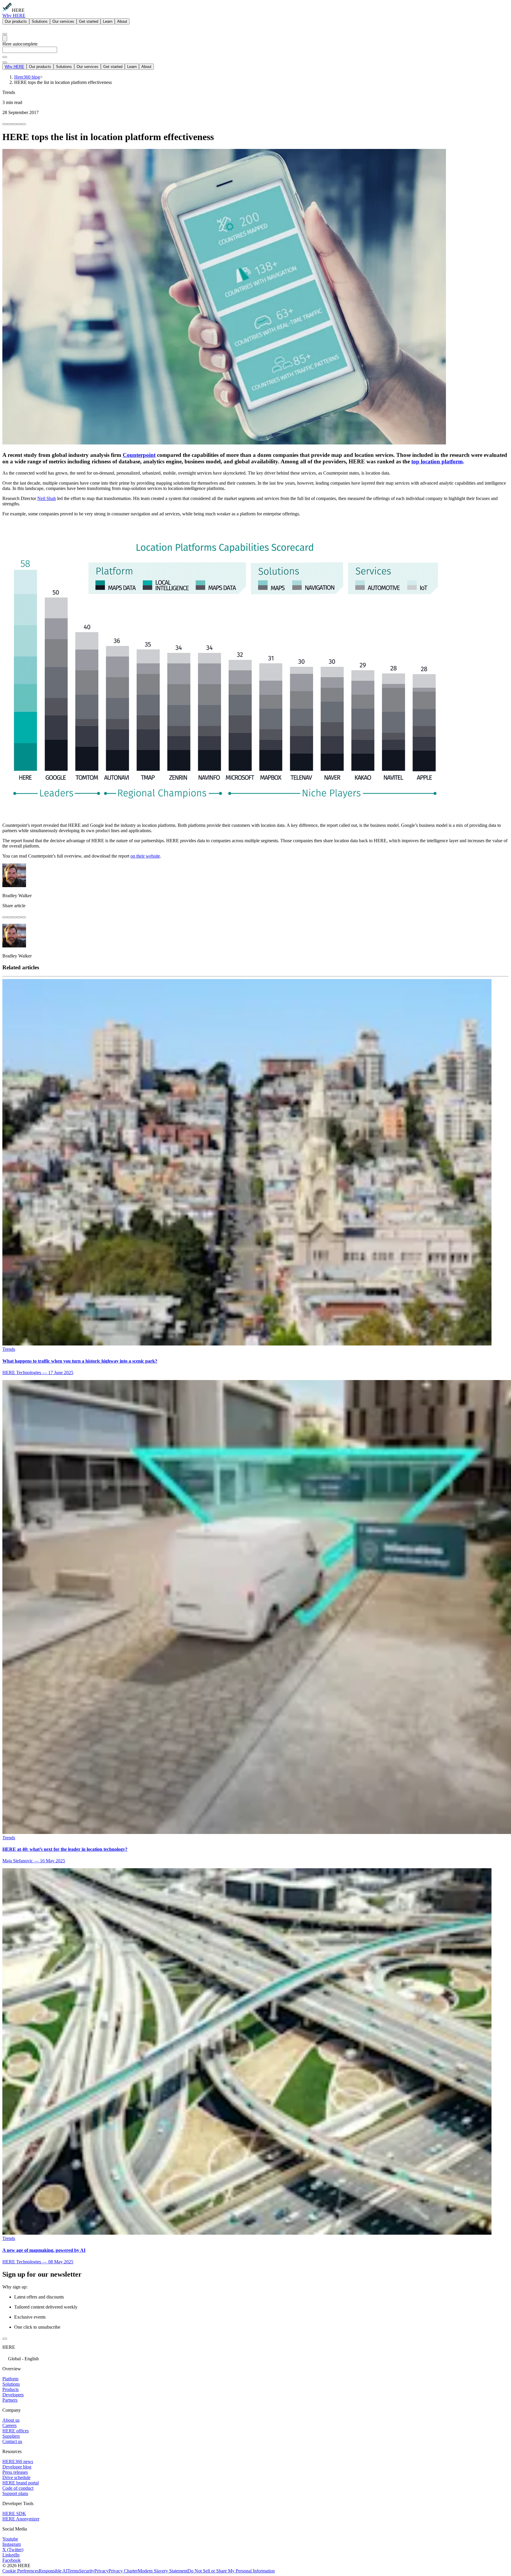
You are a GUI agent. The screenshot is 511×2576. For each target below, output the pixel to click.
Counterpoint (139, 455)
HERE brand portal (21, 2483)
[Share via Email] (19, 124)
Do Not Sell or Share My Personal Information (231, 2571)
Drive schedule (16, 2477)
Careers (9, 2425)
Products (10, 2389)
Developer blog (17, 2467)
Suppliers (11, 2436)
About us (11, 2420)
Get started (89, 21)
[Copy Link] (24, 124)
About (122, 21)
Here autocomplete (20, 44)
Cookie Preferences (21, 2571)
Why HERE (14, 16)
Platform (10, 2379)
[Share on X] (14, 124)
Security (87, 2571)
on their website (145, 856)
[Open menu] (5, 38)
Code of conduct (18, 2488)
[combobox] (256, 52)
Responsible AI (53, 2571)
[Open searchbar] (5, 34)
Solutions (40, 21)
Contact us (12, 2441)
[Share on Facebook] (5, 124)
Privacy (101, 2571)
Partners (10, 2400)
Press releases (15, 2472)
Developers (13, 2395)
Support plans (15, 2493)
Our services (63, 21)
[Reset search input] (5, 57)
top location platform (437, 461)
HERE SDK (14, 2513)
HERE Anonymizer (21, 2519)
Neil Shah (47, 498)
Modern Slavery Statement (163, 2571)
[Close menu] (5, 62)
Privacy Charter (123, 2571)
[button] (256, 2358)
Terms (73, 2571)
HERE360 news (18, 2461)
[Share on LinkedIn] (9, 124)
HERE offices (16, 2431)
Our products (16, 21)
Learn (108, 21)
